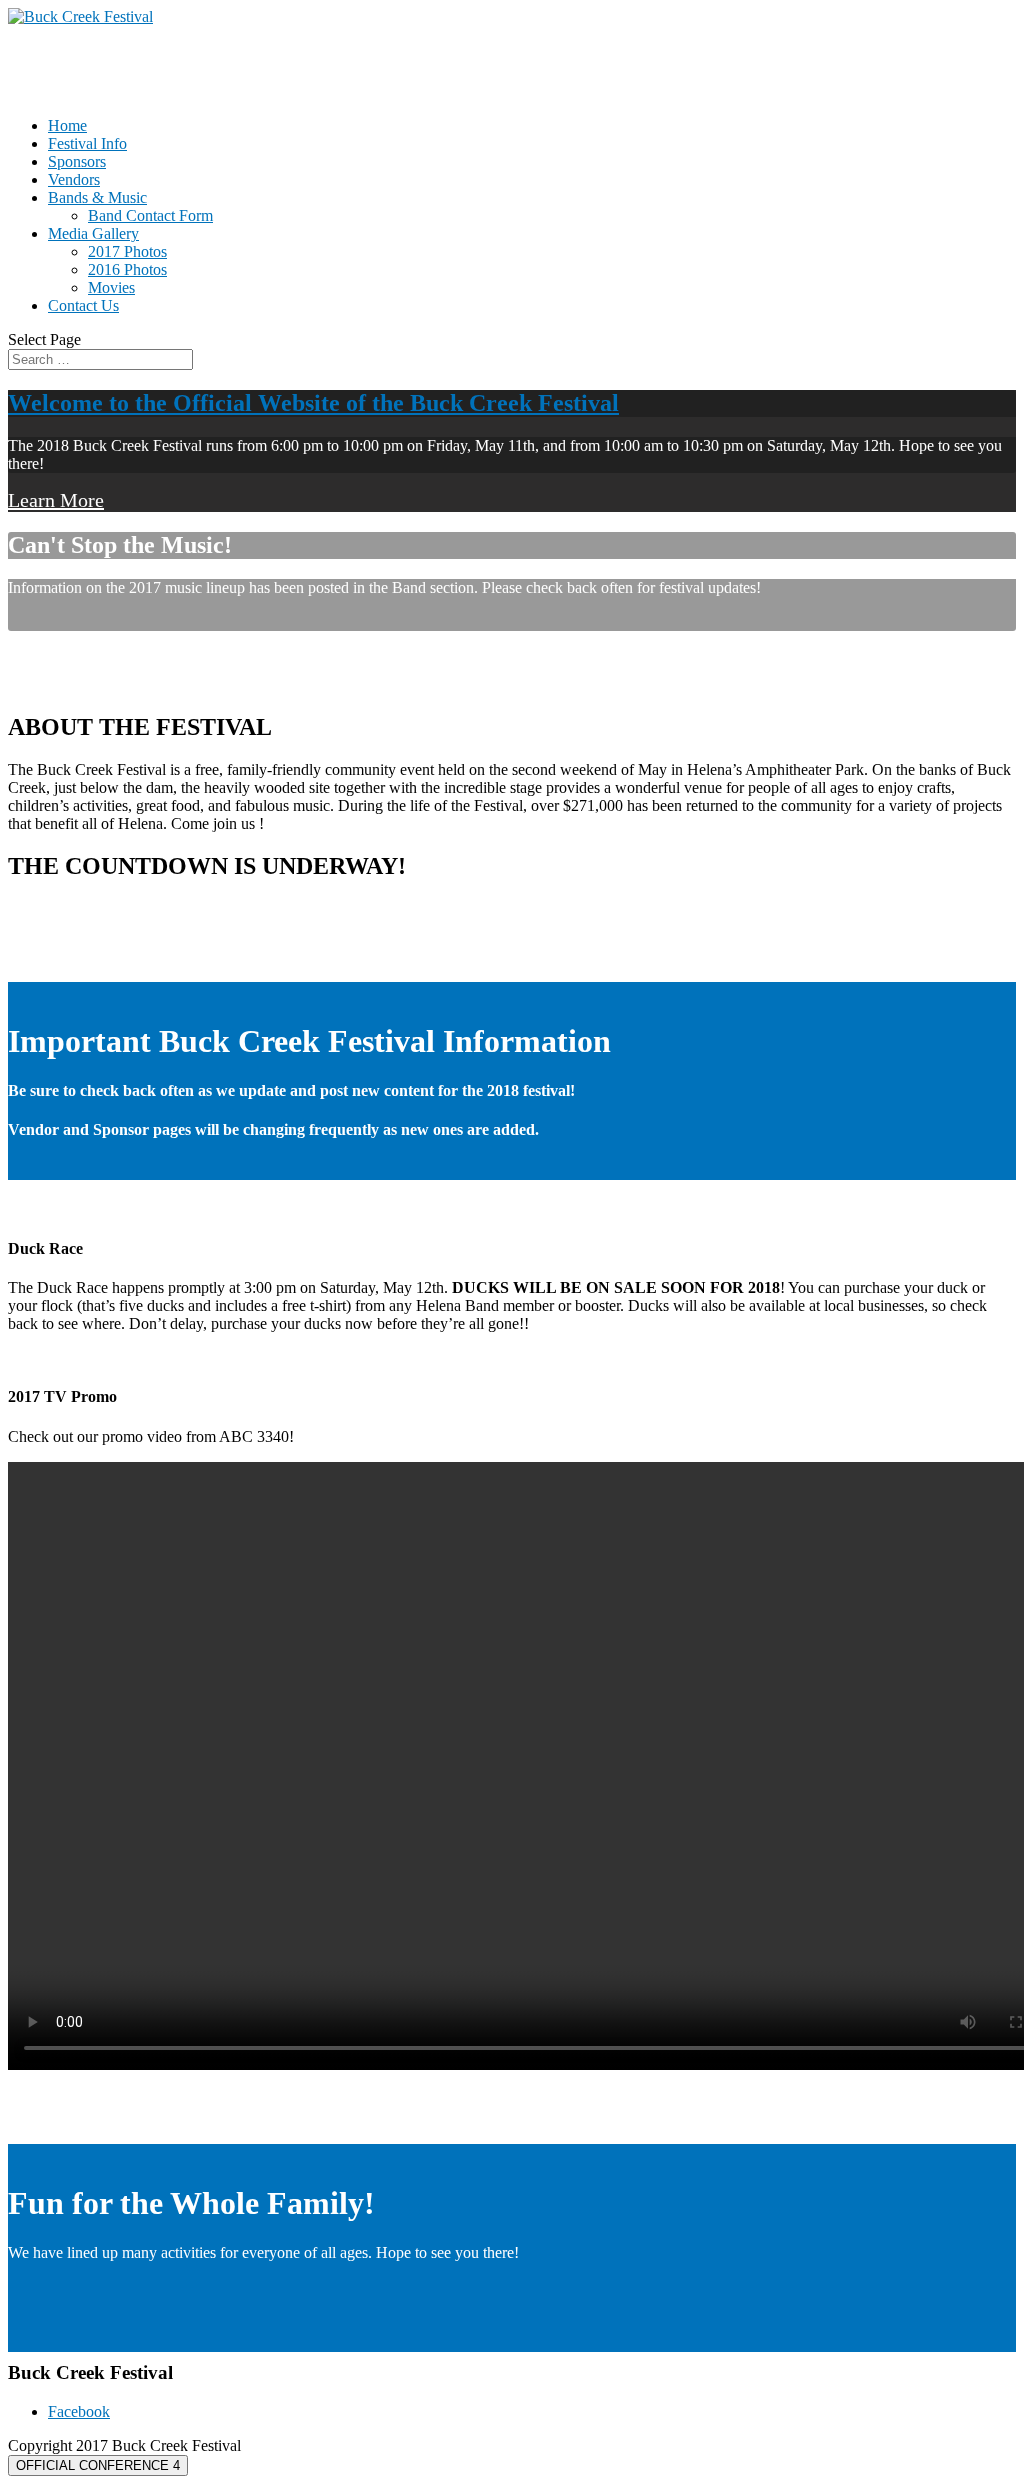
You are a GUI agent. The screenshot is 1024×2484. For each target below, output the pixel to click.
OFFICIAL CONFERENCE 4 (98, 2465)
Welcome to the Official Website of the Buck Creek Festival (313, 403)
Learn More (56, 500)
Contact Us (83, 305)
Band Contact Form (150, 215)
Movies (111, 287)
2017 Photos (127, 251)
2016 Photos (127, 269)
